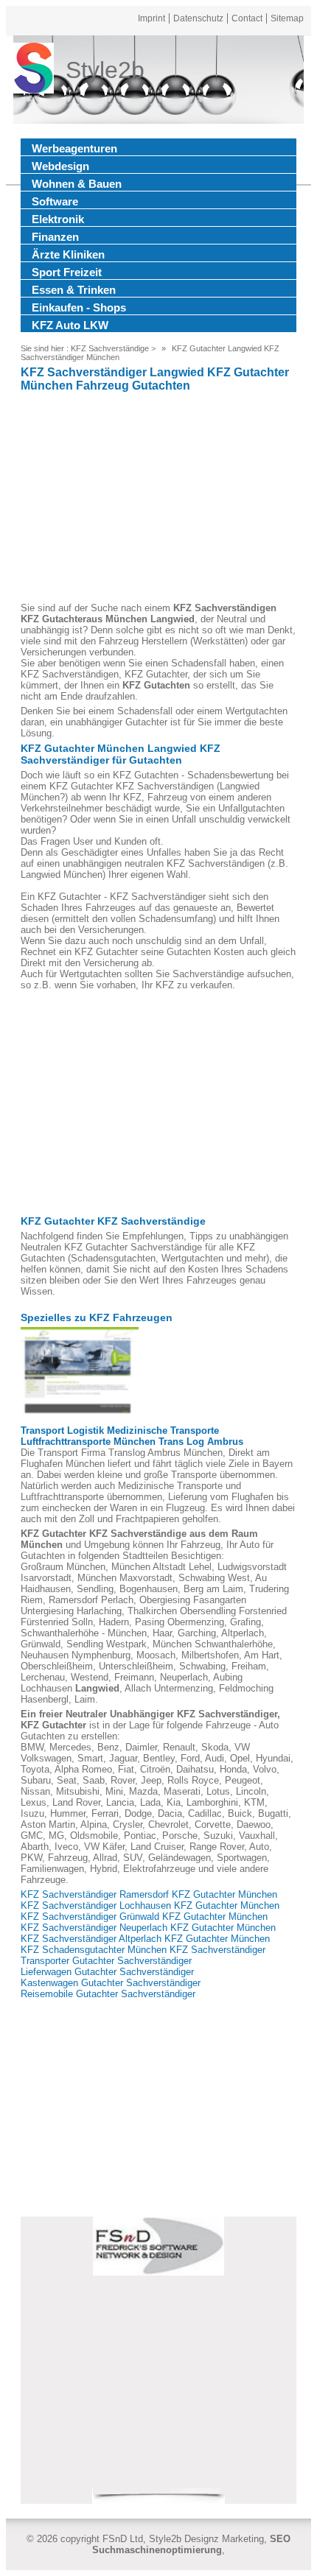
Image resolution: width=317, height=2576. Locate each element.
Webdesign (60, 166)
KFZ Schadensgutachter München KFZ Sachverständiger (143, 1950)
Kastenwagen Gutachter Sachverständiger (111, 1983)
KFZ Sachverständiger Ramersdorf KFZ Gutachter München (149, 1894)
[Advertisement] (158, 499)
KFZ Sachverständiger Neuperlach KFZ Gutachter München (148, 1928)
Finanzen (55, 237)
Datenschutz (198, 18)
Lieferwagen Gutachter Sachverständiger (107, 1972)
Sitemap (287, 18)
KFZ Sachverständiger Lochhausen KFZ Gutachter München (150, 1905)
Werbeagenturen (74, 148)
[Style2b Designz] (34, 70)
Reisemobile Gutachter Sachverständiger (108, 1994)
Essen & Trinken (74, 290)
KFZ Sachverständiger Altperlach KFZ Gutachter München (145, 1939)
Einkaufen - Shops (79, 307)
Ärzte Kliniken (68, 254)
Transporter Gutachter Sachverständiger (106, 1961)
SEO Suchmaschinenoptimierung (191, 2544)
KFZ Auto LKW (70, 325)
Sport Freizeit (67, 272)
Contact (247, 18)
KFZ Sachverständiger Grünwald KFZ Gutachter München (144, 1917)
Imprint (151, 18)
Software (55, 201)
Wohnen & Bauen (77, 184)
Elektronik (58, 219)
